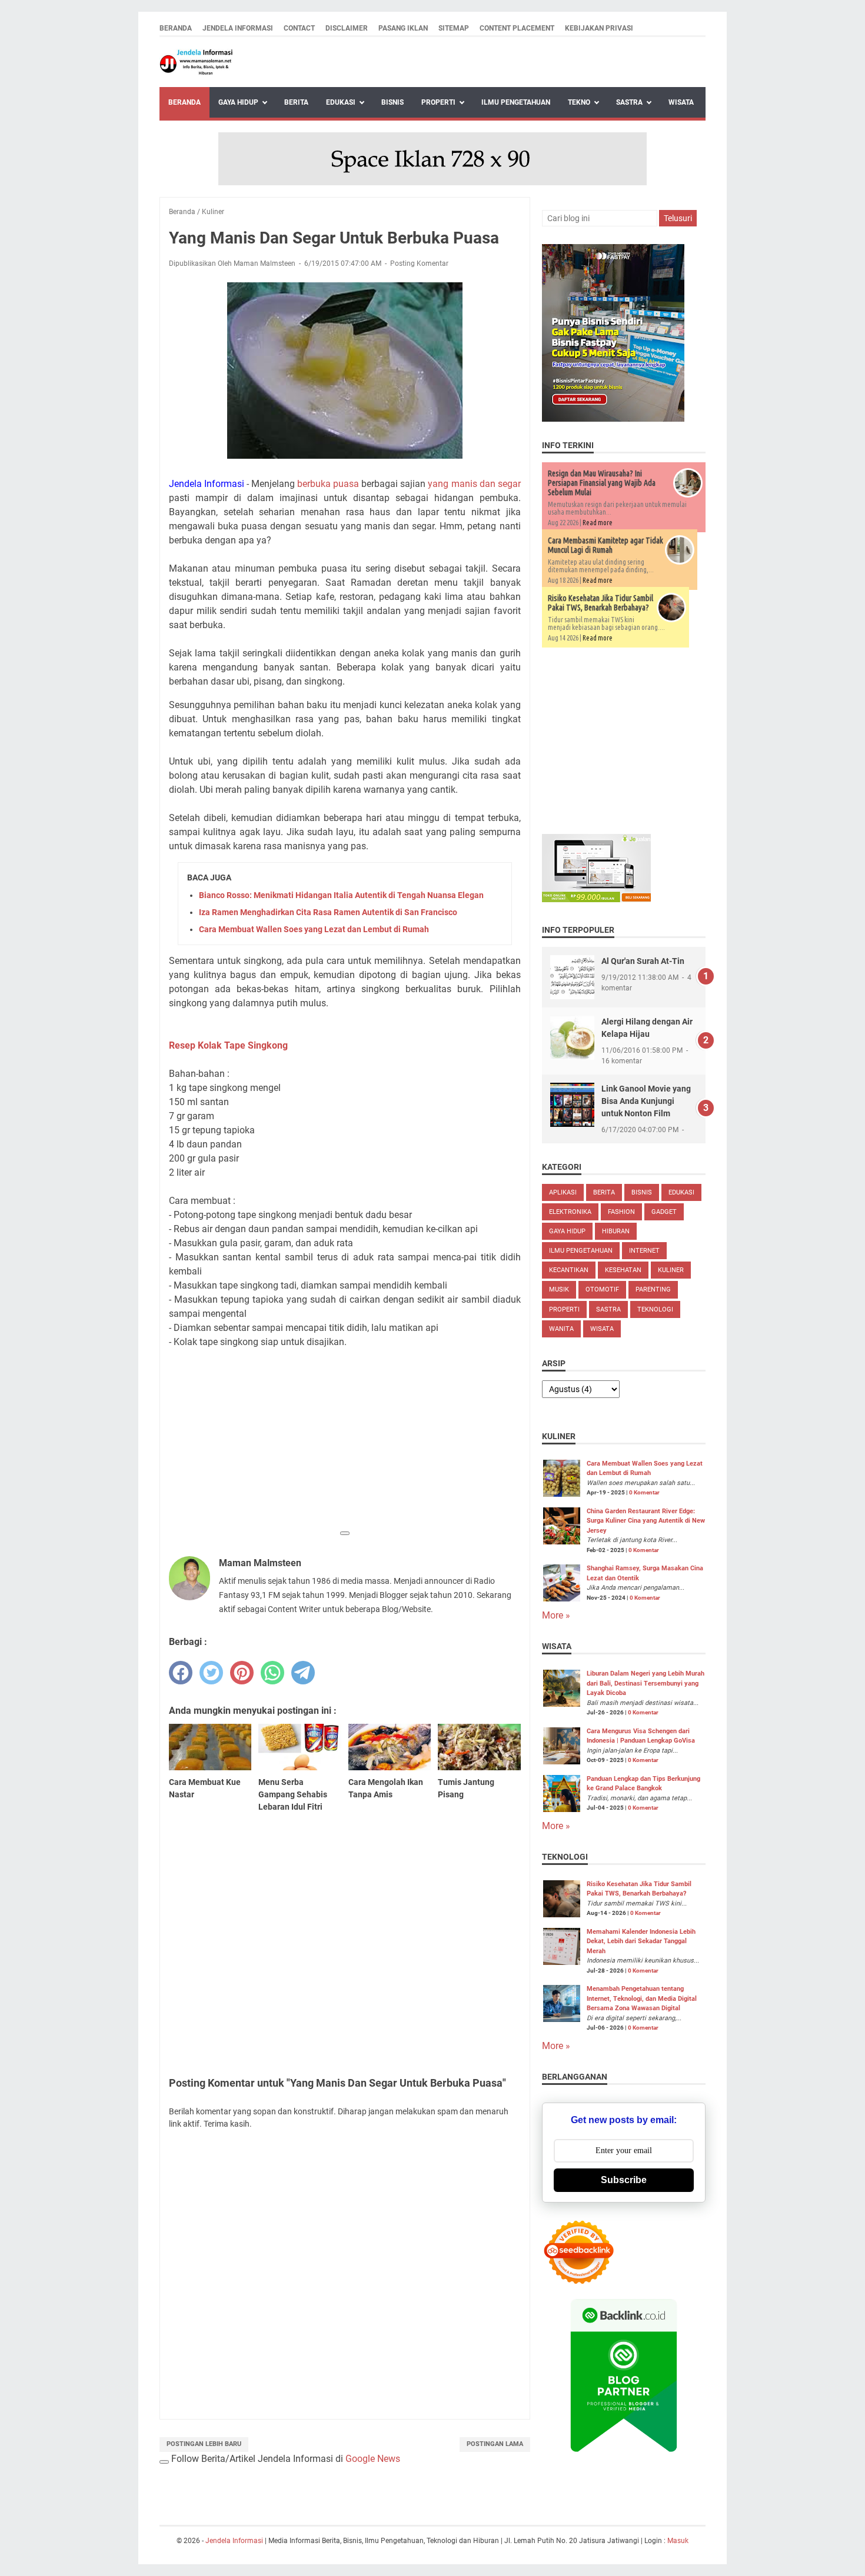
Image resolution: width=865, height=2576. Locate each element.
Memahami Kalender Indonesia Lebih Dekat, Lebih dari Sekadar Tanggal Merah (641, 1941)
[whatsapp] (272, 1673)
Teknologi (655, 1309)
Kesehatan (623, 1270)
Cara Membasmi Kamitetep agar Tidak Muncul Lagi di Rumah (605, 545)
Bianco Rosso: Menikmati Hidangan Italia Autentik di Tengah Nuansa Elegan (341, 895)
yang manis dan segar (474, 484)
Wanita (561, 1329)
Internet (644, 1251)
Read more (598, 523)
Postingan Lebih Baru (204, 2444)
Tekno (579, 102)
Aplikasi (563, 1192)
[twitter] (211, 1673)
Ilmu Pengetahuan (516, 102)
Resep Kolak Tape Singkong (228, 1045)
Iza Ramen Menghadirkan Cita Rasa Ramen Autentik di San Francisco (328, 912)
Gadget (664, 1212)
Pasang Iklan (403, 28)
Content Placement (517, 28)
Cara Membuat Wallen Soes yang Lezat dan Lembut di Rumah (314, 929)
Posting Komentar (419, 263)
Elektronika (570, 1212)
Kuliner (671, 1270)
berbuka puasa (328, 484)
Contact (299, 28)
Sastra (629, 102)
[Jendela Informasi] (197, 62)
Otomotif (602, 1289)
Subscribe (624, 2180)
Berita (296, 102)
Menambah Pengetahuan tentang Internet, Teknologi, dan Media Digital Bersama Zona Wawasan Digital (642, 1998)
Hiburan (616, 1231)
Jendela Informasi (238, 28)
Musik (559, 1289)
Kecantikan (569, 1270)
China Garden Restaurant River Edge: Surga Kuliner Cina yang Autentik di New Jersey (646, 1521)
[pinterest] (242, 1673)
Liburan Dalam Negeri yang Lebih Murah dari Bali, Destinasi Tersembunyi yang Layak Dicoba (646, 1683)
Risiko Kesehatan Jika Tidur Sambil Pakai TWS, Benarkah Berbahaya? (600, 603)
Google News (373, 2459)
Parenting (653, 1289)
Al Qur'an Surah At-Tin (643, 961)
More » (556, 1615)
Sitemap (454, 28)
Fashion (621, 1212)
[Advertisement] (345, 1441)
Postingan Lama (495, 2444)
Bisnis (392, 102)
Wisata (681, 102)
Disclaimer (347, 28)
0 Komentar (644, 1492)
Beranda (176, 28)
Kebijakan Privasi (599, 28)
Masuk (678, 2541)
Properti (438, 102)
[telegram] (303, 1673)
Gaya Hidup (238, 102)
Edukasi (341, 102)
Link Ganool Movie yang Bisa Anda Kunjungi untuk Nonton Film (646, 1101)
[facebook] (181, 1673)
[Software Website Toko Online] (596, 899)
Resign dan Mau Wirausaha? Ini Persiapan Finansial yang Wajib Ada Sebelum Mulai (602, 483)
